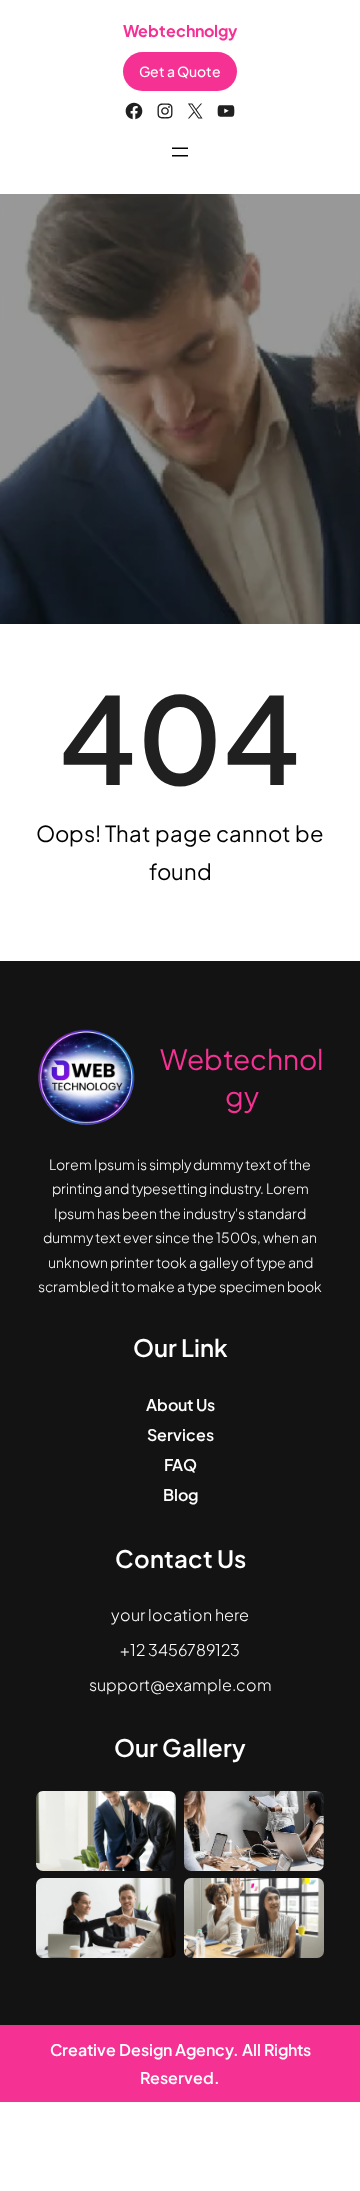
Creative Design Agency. (146, 2049)
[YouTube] (226, 111)
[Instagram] (165, 111)
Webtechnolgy (180, 30)
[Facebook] (134, 111)
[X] (195, 111)
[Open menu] (180, 152)
